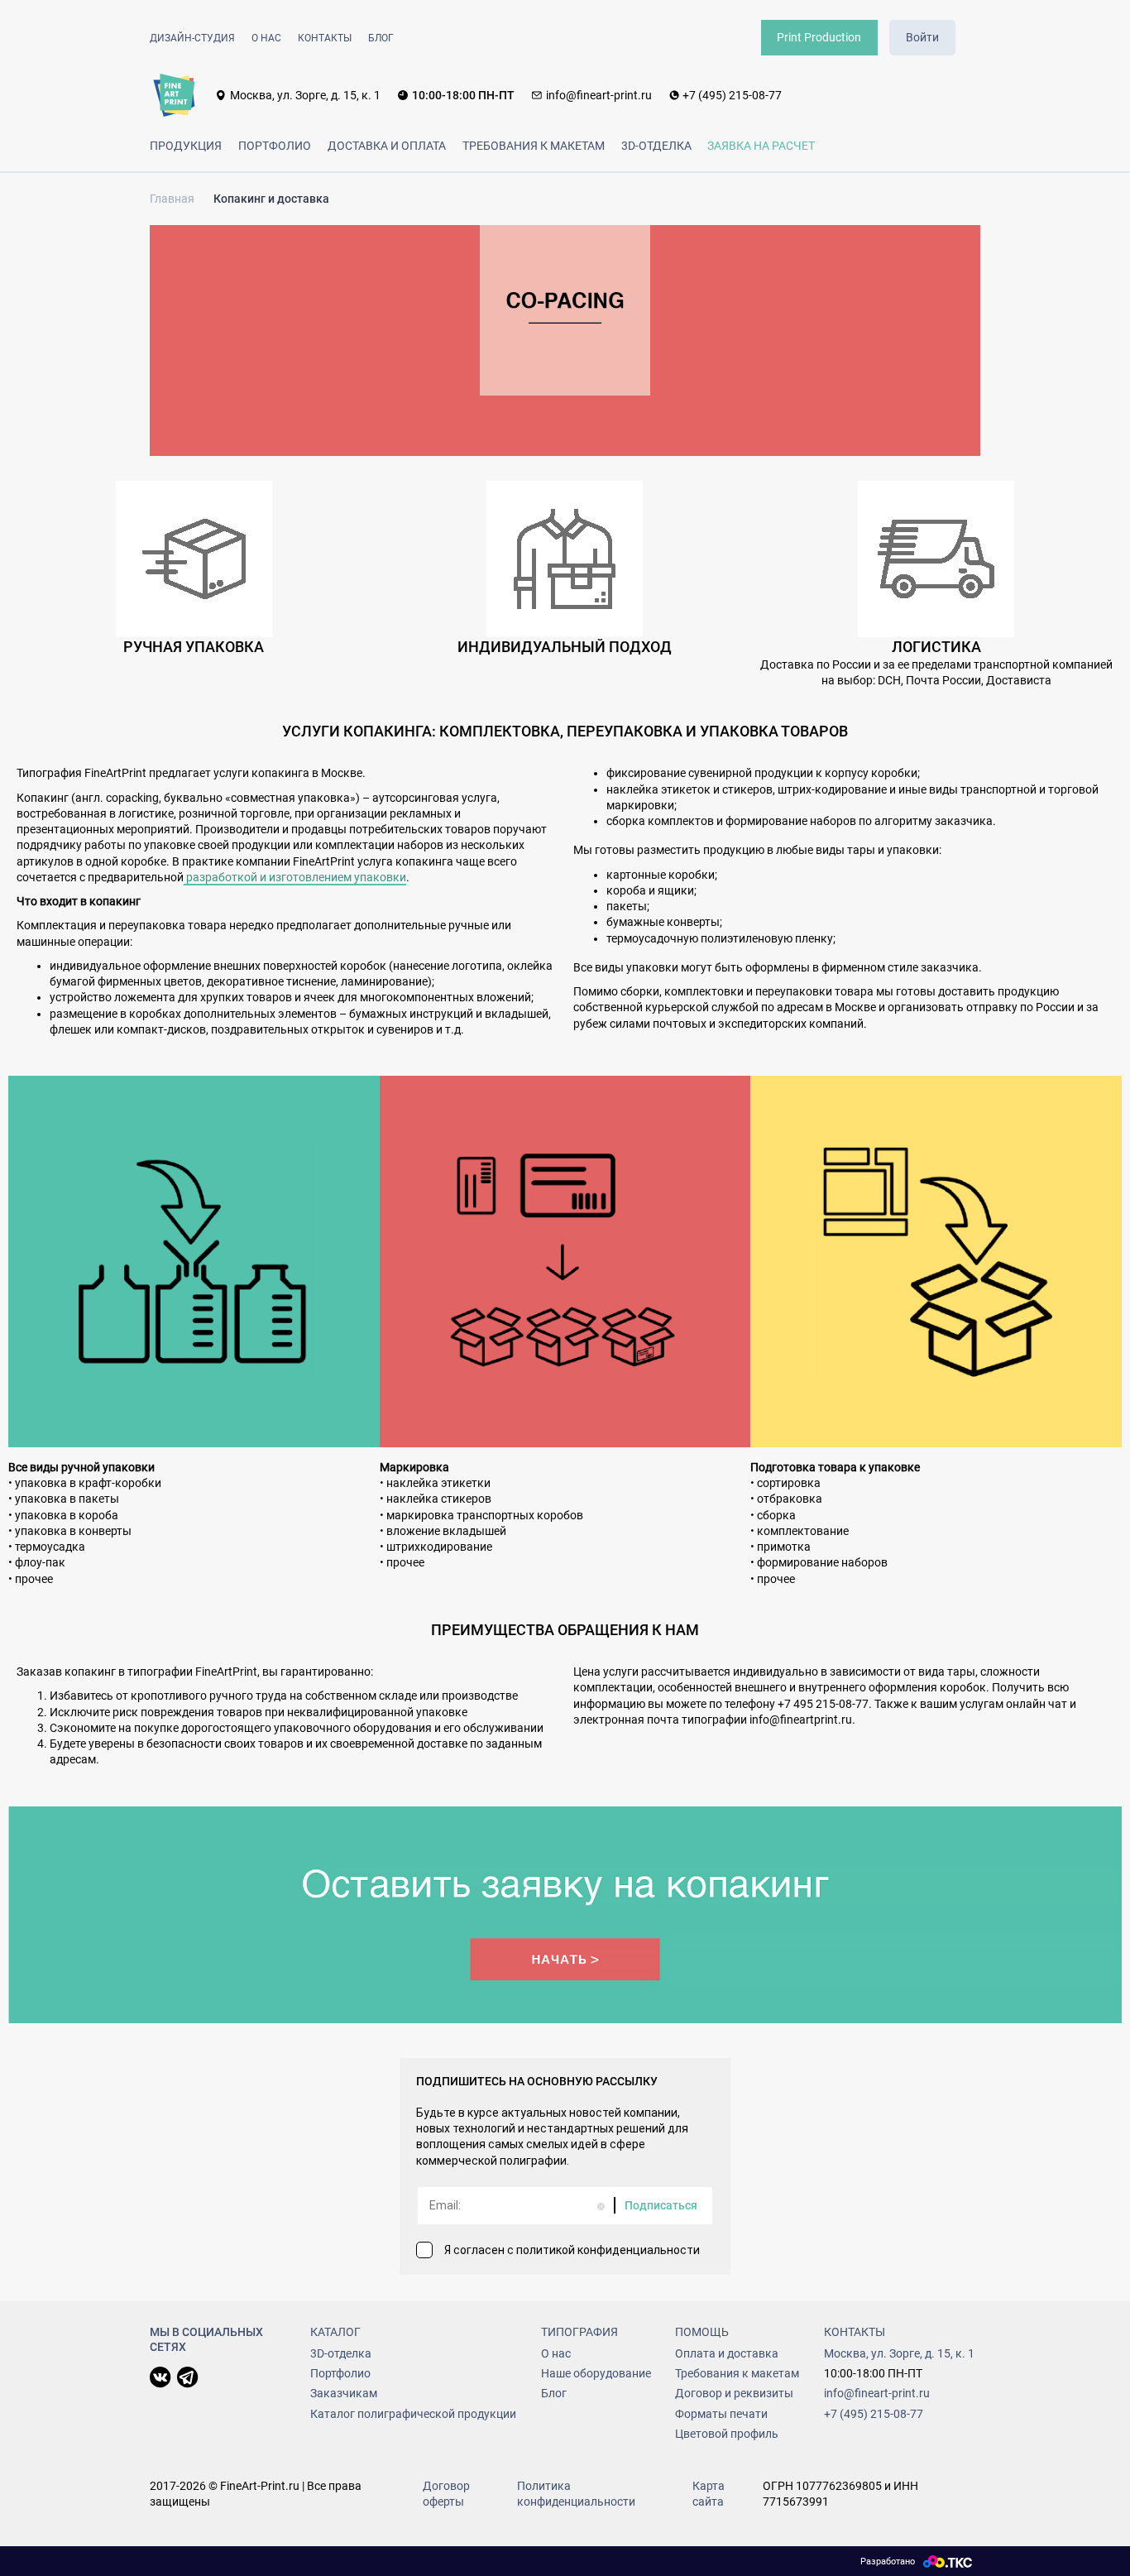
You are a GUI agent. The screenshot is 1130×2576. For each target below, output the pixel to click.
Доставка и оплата (387, 146)
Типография (579, 2332)
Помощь (702, 2332)
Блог (381, 38)
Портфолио (275, 146)
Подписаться (661, 2205)
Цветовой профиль (727, 2434)
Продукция (186, 146)
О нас (266, 38)
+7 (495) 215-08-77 (732, 95)
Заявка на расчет (761, 146)
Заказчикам (344, 2393)
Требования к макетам (534, 146)
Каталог (335, 2332)
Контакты (325, 38)
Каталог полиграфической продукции (413, 2414)
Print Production (819, 37)
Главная (172, 199)
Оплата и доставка (727, 2353)
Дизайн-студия (192, 38)
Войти (922, 37)
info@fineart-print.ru (599, 95)
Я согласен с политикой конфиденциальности (572, 2250)
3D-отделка (656, 146)
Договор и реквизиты (734, 2393)
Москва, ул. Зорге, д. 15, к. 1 (305, 95)
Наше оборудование (596, 2373)
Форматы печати (721, 2414)
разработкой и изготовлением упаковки (295, 877)
